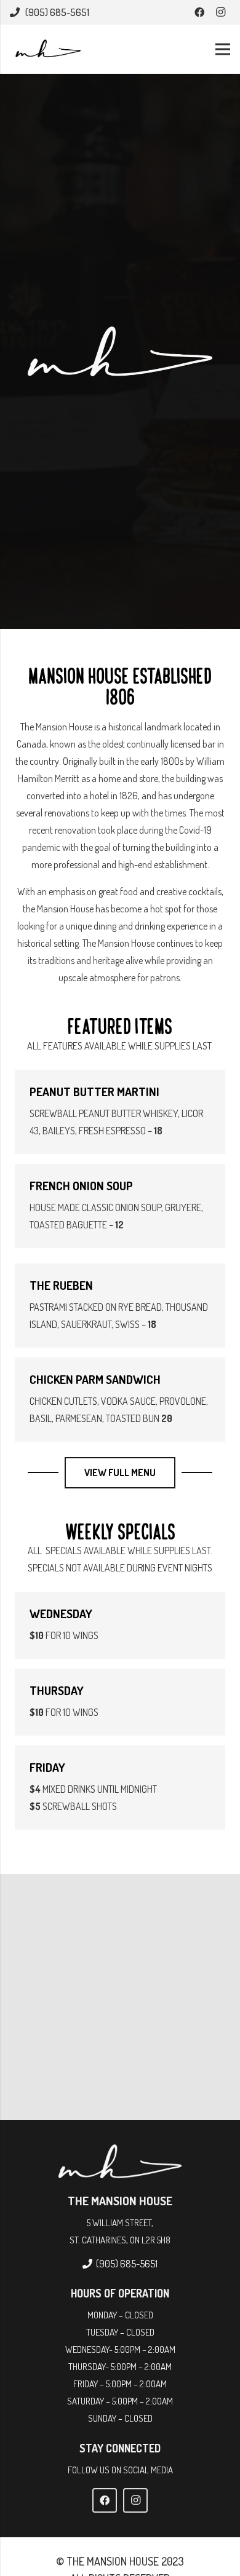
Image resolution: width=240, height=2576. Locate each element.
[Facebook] (199, 12)
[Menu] (223, 49)
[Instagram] (220, 12)
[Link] (47, 49)
